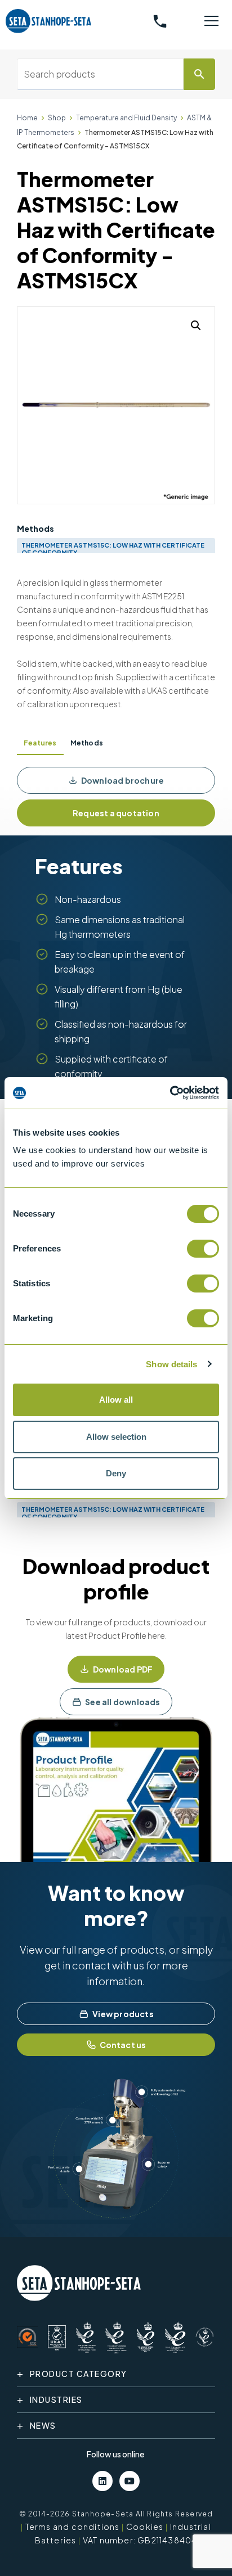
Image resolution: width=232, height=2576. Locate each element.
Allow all (116, 1400)
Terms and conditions (73, 2527)
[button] (196, 326)
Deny (116, 1473)
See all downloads (122, 1702)
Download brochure (122, 780)
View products (123, 2014)
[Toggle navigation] (212, 21)
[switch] (203, 1249)
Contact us (123, 2045)
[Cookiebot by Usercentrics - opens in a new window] (170, 1093)
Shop (57, 118)
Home (27, 118)
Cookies (145, 2527)
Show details (171, 1364)
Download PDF (123, 1669)
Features (40, 743)
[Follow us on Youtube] (130, 2481)
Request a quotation (116, 813)
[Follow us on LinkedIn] (102, 2481)
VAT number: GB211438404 (140, 2540)
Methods (87, 743)
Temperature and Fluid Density (126, 118)
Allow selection (116, 1437)
